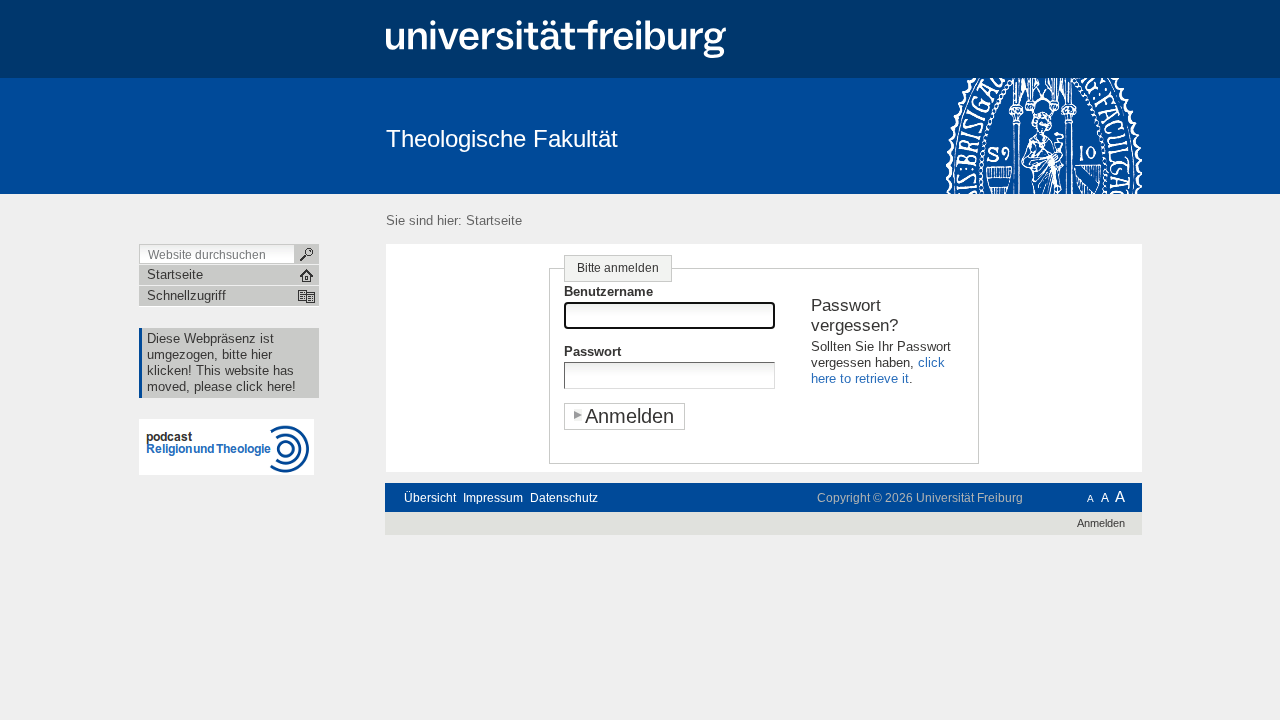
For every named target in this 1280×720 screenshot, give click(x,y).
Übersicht (430, 498)
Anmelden (1101, 523)
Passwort (592, 351)
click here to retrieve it (878, 370)
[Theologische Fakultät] (1044, 135)
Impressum (493, 498)
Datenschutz (564, 498)
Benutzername (608, 291)
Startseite (494, 220)
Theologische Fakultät (502, 138)
